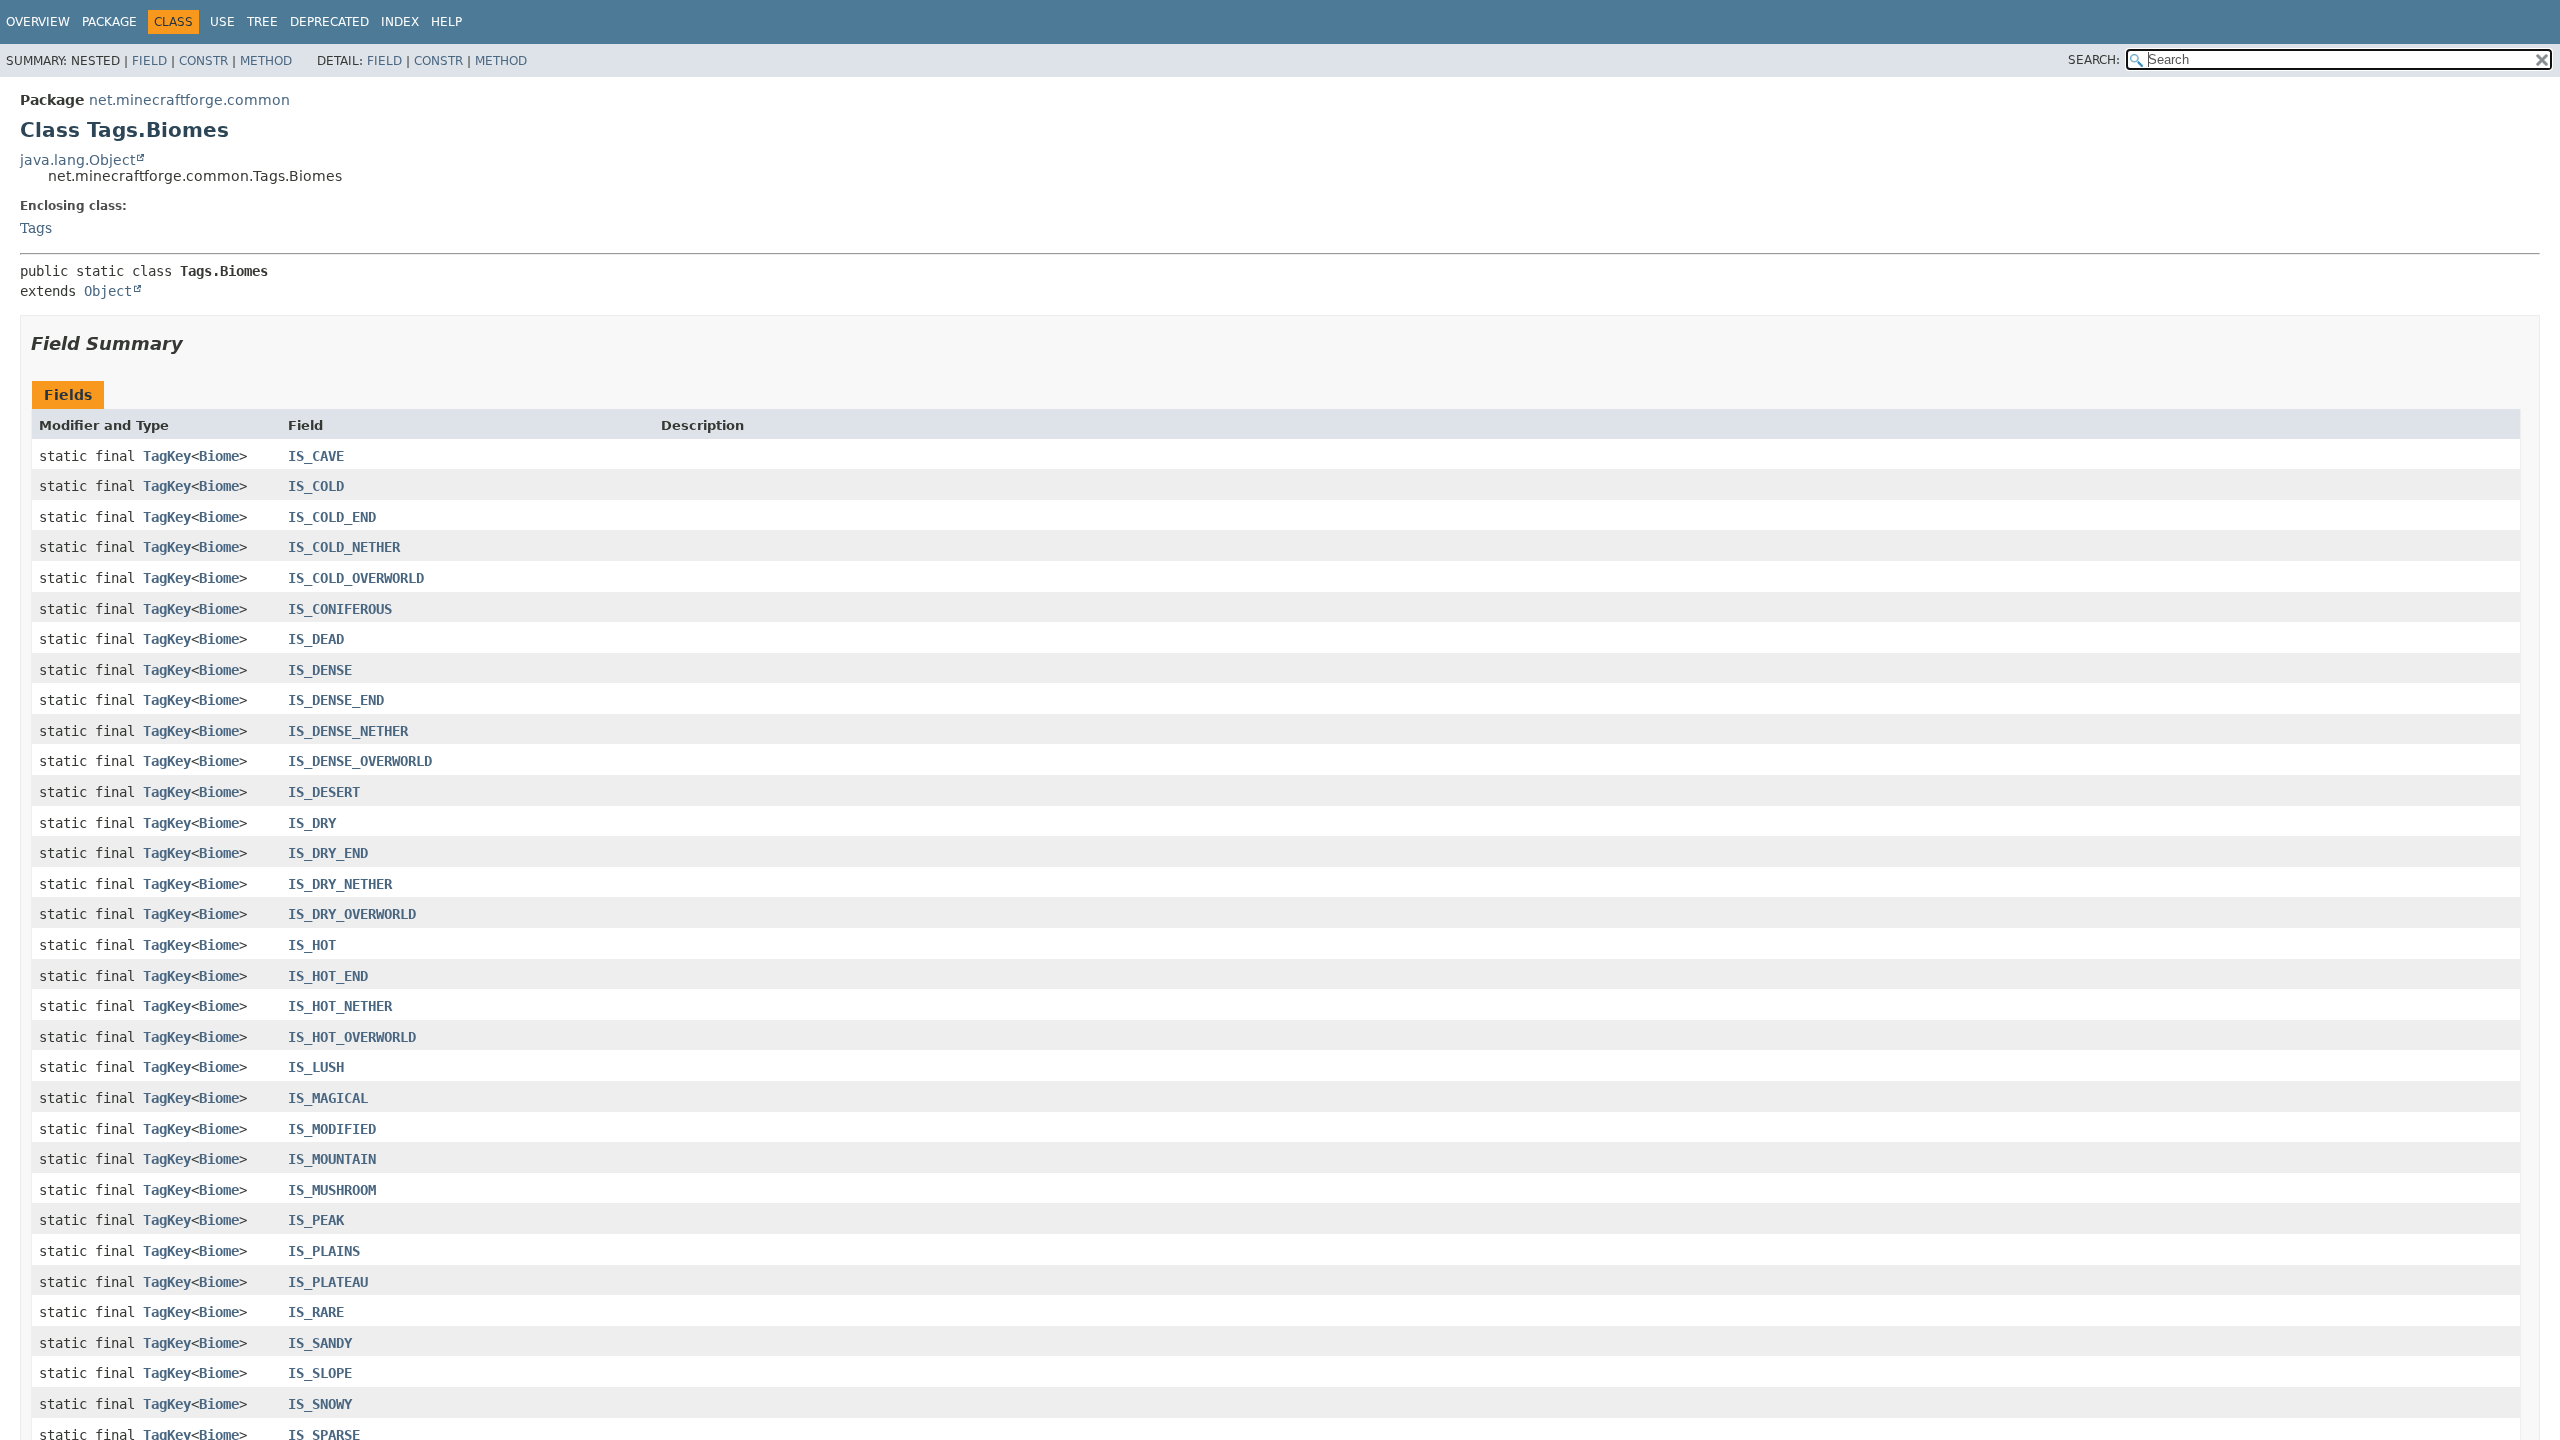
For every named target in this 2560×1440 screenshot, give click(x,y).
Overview (38, 22)
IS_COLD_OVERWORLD (356, 578)
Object (108, 291)
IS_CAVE (316, 456)
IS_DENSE (320, 670)
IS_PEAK (316, 1220)
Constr (203, 61)
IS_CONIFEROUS (340, 609)
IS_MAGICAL (328, 1098)
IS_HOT (312, 945)
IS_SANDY (320, 1343)
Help (446, 22)
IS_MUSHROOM (332, 1190)
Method (266, 61)
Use (222, 22)
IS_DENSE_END (336, 700)
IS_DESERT (324, 792)
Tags (36, 228)
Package (109, 22)
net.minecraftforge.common (189, 100)
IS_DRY (312, 823)
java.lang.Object (77, 160)
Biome (219, 456)
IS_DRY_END (328, 853)
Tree (262, 22)
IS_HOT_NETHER (340, 1006)
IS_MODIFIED (332, 1129)
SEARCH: (2094, 60)
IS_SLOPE (320, 1373)
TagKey (167, 456)
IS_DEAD (316, 639)
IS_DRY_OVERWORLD (352, 914)
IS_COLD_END (332, 517)
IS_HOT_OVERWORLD (352, 1037)
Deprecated (329, 22)
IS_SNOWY (320, 1404)
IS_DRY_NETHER (340, 884)
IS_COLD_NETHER (344, 547)
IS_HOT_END (328, 976)
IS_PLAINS (324, 1251)
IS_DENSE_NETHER (348, 731)
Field (149, 61)
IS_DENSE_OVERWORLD (360, 761)
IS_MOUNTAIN (332, 1159)
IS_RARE (316, 1312)
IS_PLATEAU (328, 1282)
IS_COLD (316, 486)
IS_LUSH (316, 1067)
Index (400, 22)
